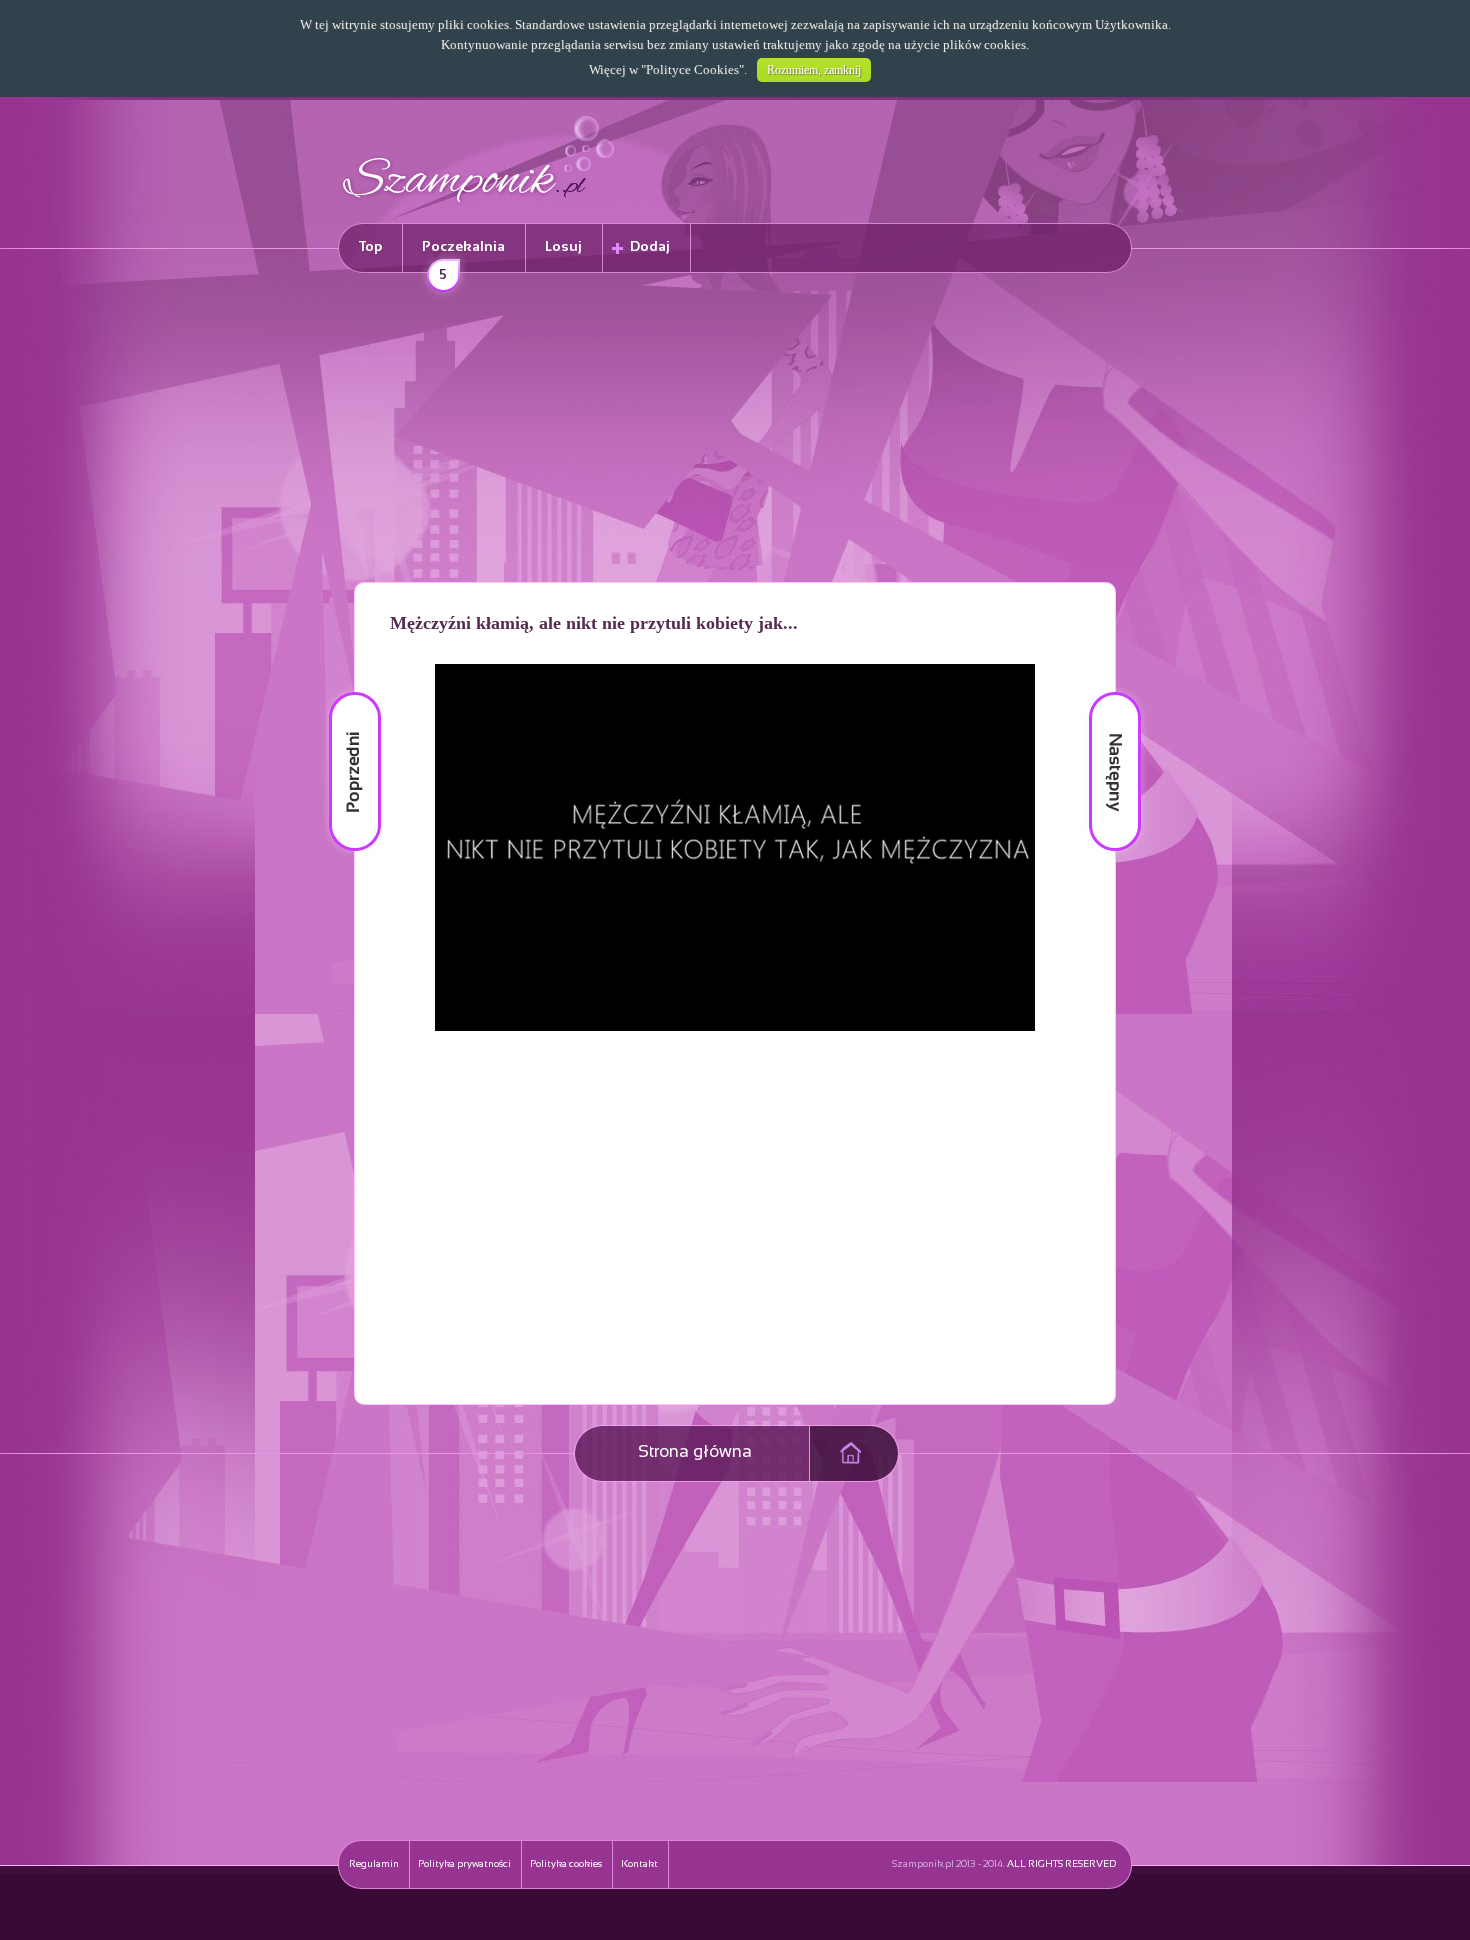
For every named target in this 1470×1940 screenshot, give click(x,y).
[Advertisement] (735, 431)
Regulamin (374, 1864)
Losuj (563, 247)
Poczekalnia (463, 256)
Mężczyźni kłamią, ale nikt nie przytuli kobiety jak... (594, 623)
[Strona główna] (479, 205)
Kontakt (639, 1864)
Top (370, 247)
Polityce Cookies (692, 69)
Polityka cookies (566, 1864)
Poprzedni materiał (343, 692)
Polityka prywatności (464, 1864)
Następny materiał (1101, 692)
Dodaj (650, 247)
